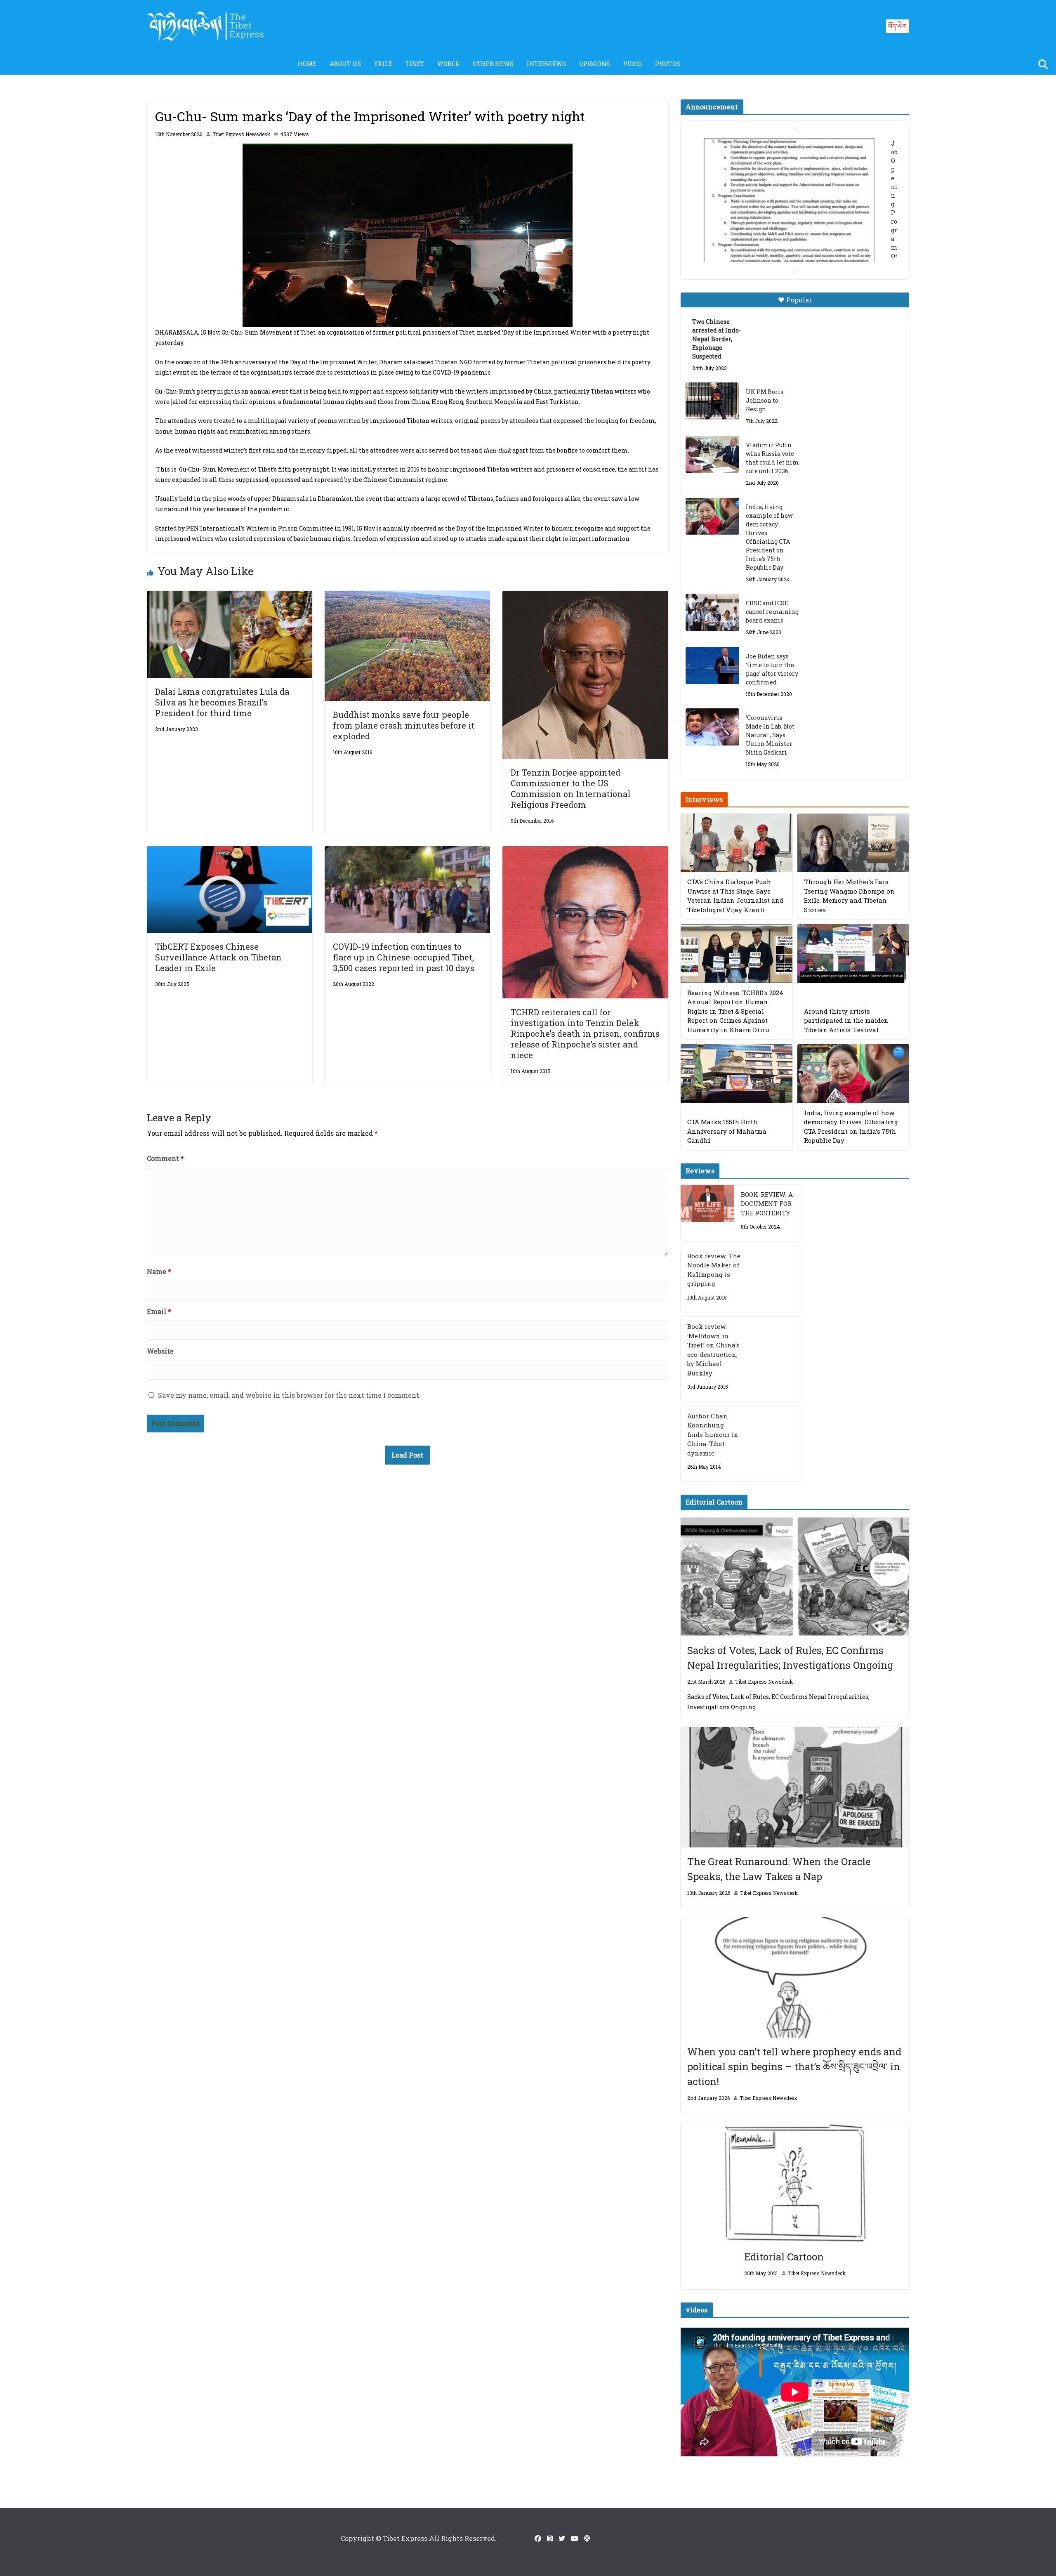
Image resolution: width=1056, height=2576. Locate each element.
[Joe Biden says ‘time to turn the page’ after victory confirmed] (712, 665)
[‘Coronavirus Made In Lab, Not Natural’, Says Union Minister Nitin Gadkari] (712, 727)
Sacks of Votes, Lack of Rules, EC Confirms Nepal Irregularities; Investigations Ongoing (790, 1658)
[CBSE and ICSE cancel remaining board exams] (712, 612)
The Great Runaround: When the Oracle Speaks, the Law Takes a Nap (779, 1869)
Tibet (415, 64)
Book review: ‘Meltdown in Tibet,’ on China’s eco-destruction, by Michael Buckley (713, 1350)
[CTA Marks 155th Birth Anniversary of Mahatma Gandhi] (737, 1074)
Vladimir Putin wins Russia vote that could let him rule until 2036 (772, 458)
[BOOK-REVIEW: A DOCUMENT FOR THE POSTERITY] (707, 1213)
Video (633, 64)
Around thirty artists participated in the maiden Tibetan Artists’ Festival (846, 1020)
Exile (383, 64)
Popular (799, 300)
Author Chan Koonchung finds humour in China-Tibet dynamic (713, 1434)
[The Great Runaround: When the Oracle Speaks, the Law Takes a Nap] (795, 1787)
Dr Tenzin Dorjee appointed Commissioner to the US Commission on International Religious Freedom (570, 788)
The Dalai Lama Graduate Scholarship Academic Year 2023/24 (782, 147)
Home (307, 64)
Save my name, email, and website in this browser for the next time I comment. (289, 1395)
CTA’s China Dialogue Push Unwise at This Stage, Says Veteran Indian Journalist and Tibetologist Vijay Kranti (735, 896)
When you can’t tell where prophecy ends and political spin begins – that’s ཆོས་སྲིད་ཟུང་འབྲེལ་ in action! (794, 2066)
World (448, 64)
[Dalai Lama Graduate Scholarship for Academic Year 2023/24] (785, 246)
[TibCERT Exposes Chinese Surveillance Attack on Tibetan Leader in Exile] (230, 852)
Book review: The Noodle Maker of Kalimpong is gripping (714, 1270)
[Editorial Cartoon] (795, 2182)
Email (159, 1311)
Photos (668, 64)
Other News (493, 64)
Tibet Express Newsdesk (241, 134)
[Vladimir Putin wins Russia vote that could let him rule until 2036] (712, 454)
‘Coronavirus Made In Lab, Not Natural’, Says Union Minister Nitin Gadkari (770, 735)
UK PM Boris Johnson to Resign (765, 400)
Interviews (546, 64)
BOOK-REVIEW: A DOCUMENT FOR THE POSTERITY (767, 1204)
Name (159, 1271)
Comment (165, 1158)
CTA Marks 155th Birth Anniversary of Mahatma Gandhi (727, 1131)
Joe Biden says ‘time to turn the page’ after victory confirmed (772, 669)
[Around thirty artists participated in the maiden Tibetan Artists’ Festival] (853, 954)
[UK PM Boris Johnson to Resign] (712, 401)
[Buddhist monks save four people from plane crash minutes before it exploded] (407, 596)
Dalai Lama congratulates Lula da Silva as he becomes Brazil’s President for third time (222, 702)
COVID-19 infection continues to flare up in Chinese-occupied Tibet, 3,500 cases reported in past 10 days (405, 957)
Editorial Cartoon (784, 2257)
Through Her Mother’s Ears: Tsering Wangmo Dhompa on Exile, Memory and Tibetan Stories (849, 896)
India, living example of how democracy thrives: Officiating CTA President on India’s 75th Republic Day (769, 537)
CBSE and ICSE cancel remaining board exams (772, 612)
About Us (345, 64)
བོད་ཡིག (897, 26)
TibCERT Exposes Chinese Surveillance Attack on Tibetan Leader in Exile (218, 957)
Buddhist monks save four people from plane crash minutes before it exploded (404, 725)
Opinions (595, 64)
